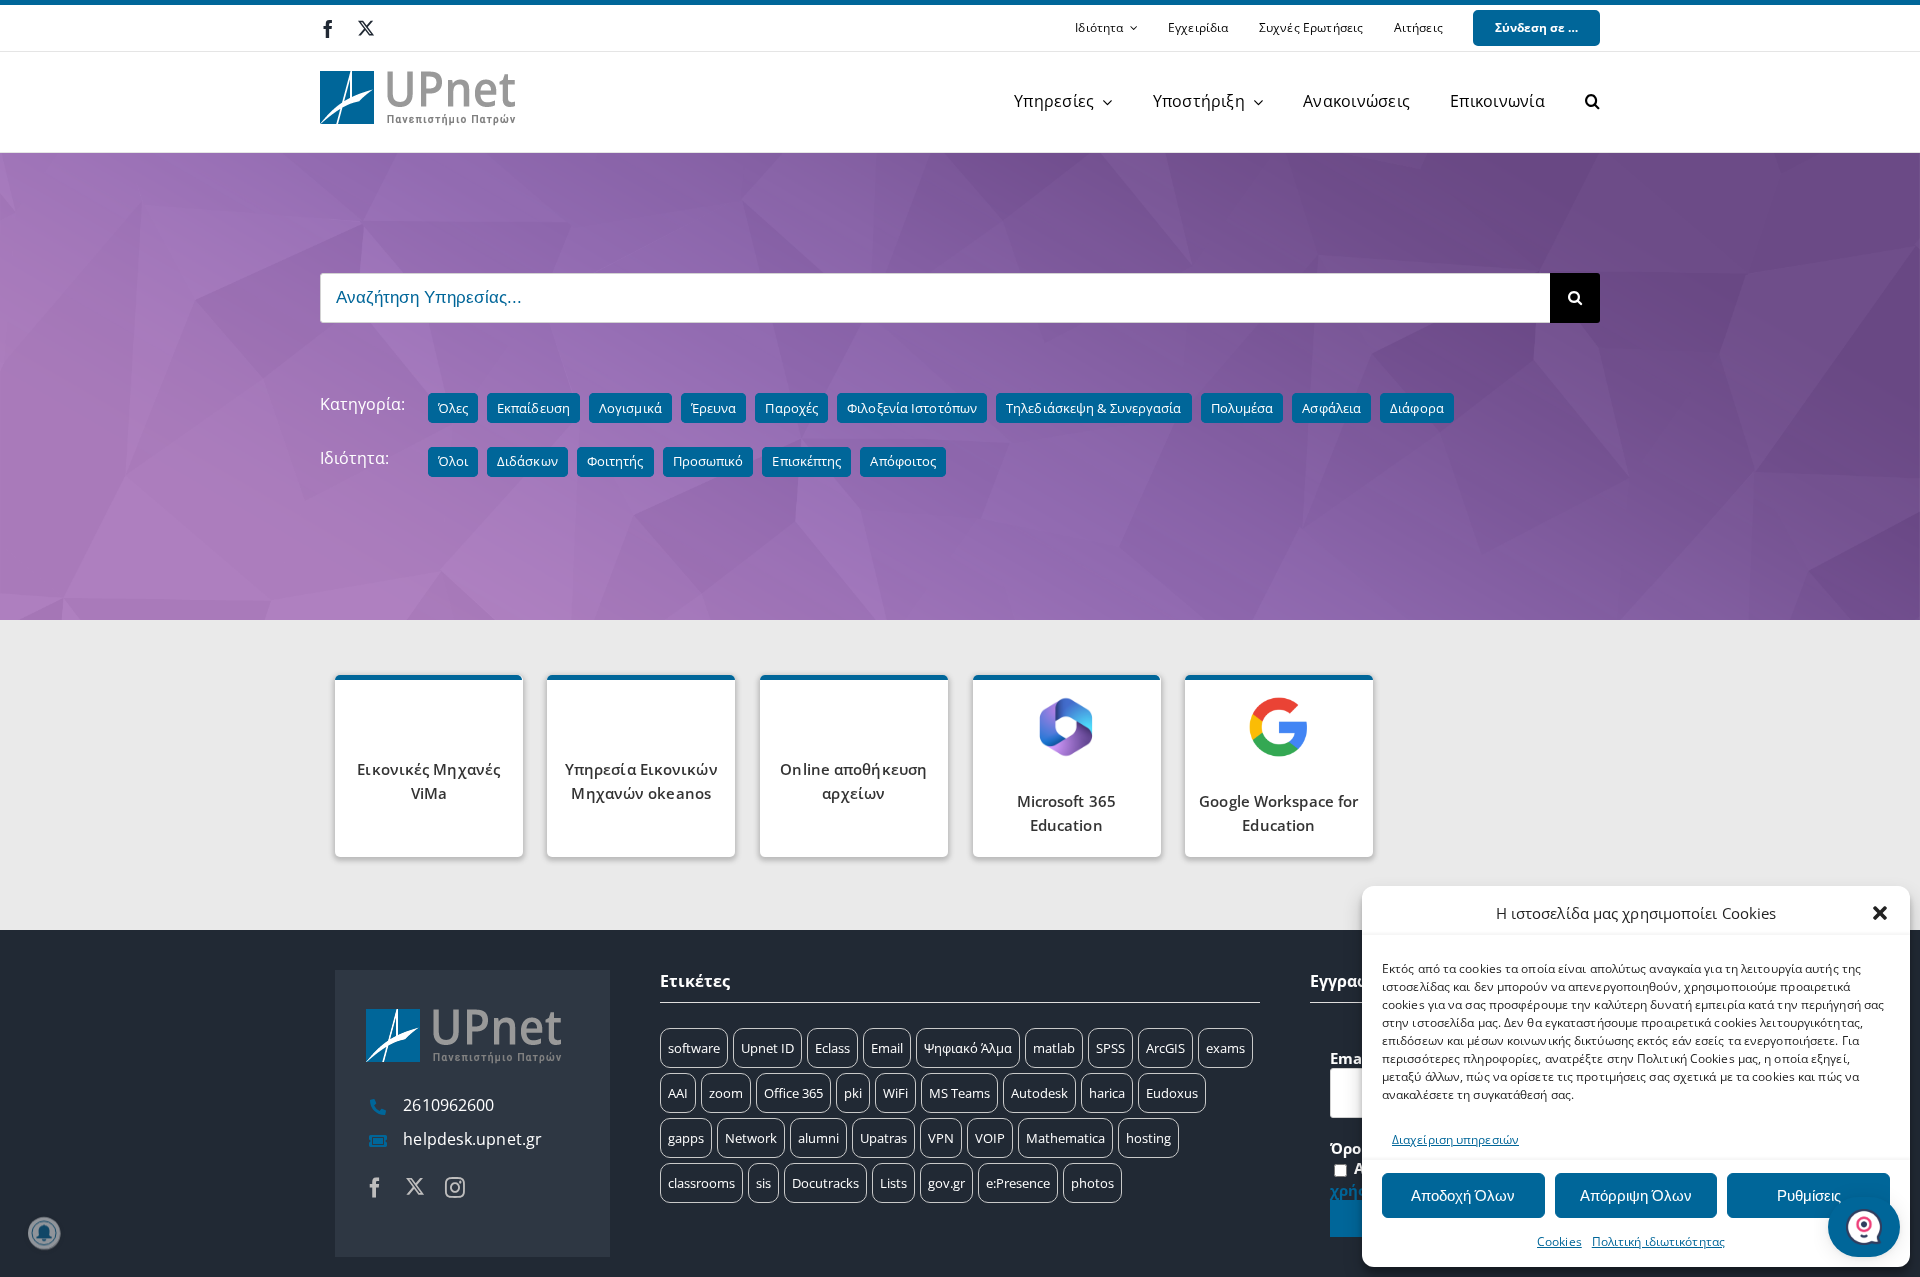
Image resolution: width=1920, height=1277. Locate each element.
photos (1092, 1183)
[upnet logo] (420, 59)
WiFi (895, 1093)
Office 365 (793, 1093)
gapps (686, 1138)
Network (751, 1138)
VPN (941, 1138)
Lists (893, 1183)
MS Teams (959, 1093)
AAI (678, 1093)
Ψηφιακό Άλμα (968, 1048)
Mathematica (1065, 1138)
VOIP (990, 1138)
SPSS (1110, 1048)
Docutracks (825, 1183)
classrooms (701, 1183)
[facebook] (328, 29)
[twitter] (366, 28)
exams (1225, 1048)
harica (1107, 1093)
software (694, 1048)
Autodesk (1039, 1093)
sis (763, 1183)
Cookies (1559, 1241)
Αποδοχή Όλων (1463, 1195)
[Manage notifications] (44, 1233)
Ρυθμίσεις (1809, 1195)
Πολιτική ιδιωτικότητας (1658, 1241)
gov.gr (946, 1183)
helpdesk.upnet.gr (472, 1139)
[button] (1880, 913)
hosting (1148, 1138)
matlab (1054, 1048)
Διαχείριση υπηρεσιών (1455, 1139)
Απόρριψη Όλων (1636, 1195)
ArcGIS (1165, 1048)
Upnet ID (767, 1048)
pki (853, 1093)
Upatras (883, 1138)
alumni (818, 1138)
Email (887, 1048)
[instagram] (455, 1188)
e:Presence (1018, 1183)
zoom (726, 1093)
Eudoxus (1172, 1093)
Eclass (832, 1048)
